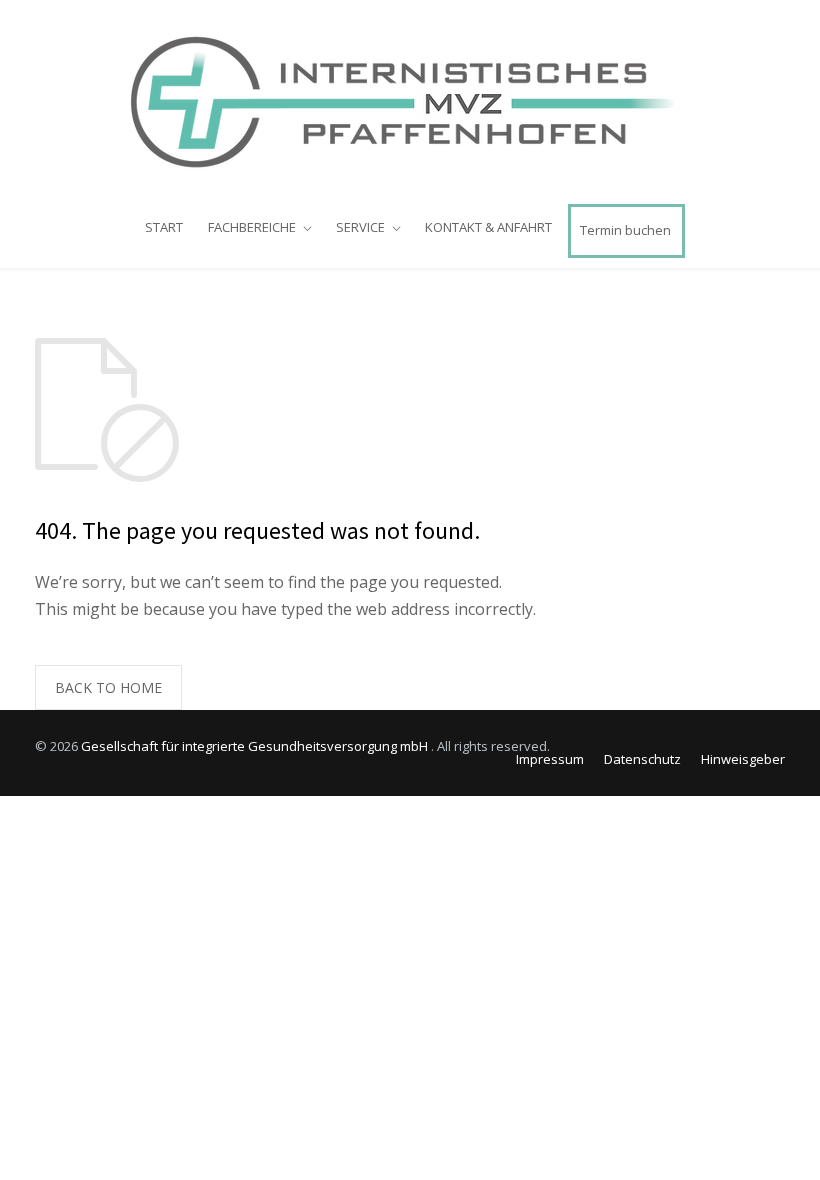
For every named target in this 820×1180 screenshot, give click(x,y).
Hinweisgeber (743, 759)
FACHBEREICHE (252, 227)
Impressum (550, 759)
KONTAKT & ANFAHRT (488, 227)
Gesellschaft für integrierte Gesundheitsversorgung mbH (256, 746)
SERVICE (360, 227)
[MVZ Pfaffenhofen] (410, 101)
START (164, 227)
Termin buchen (625, 230)
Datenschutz (642, 759)
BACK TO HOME (108, 687)
